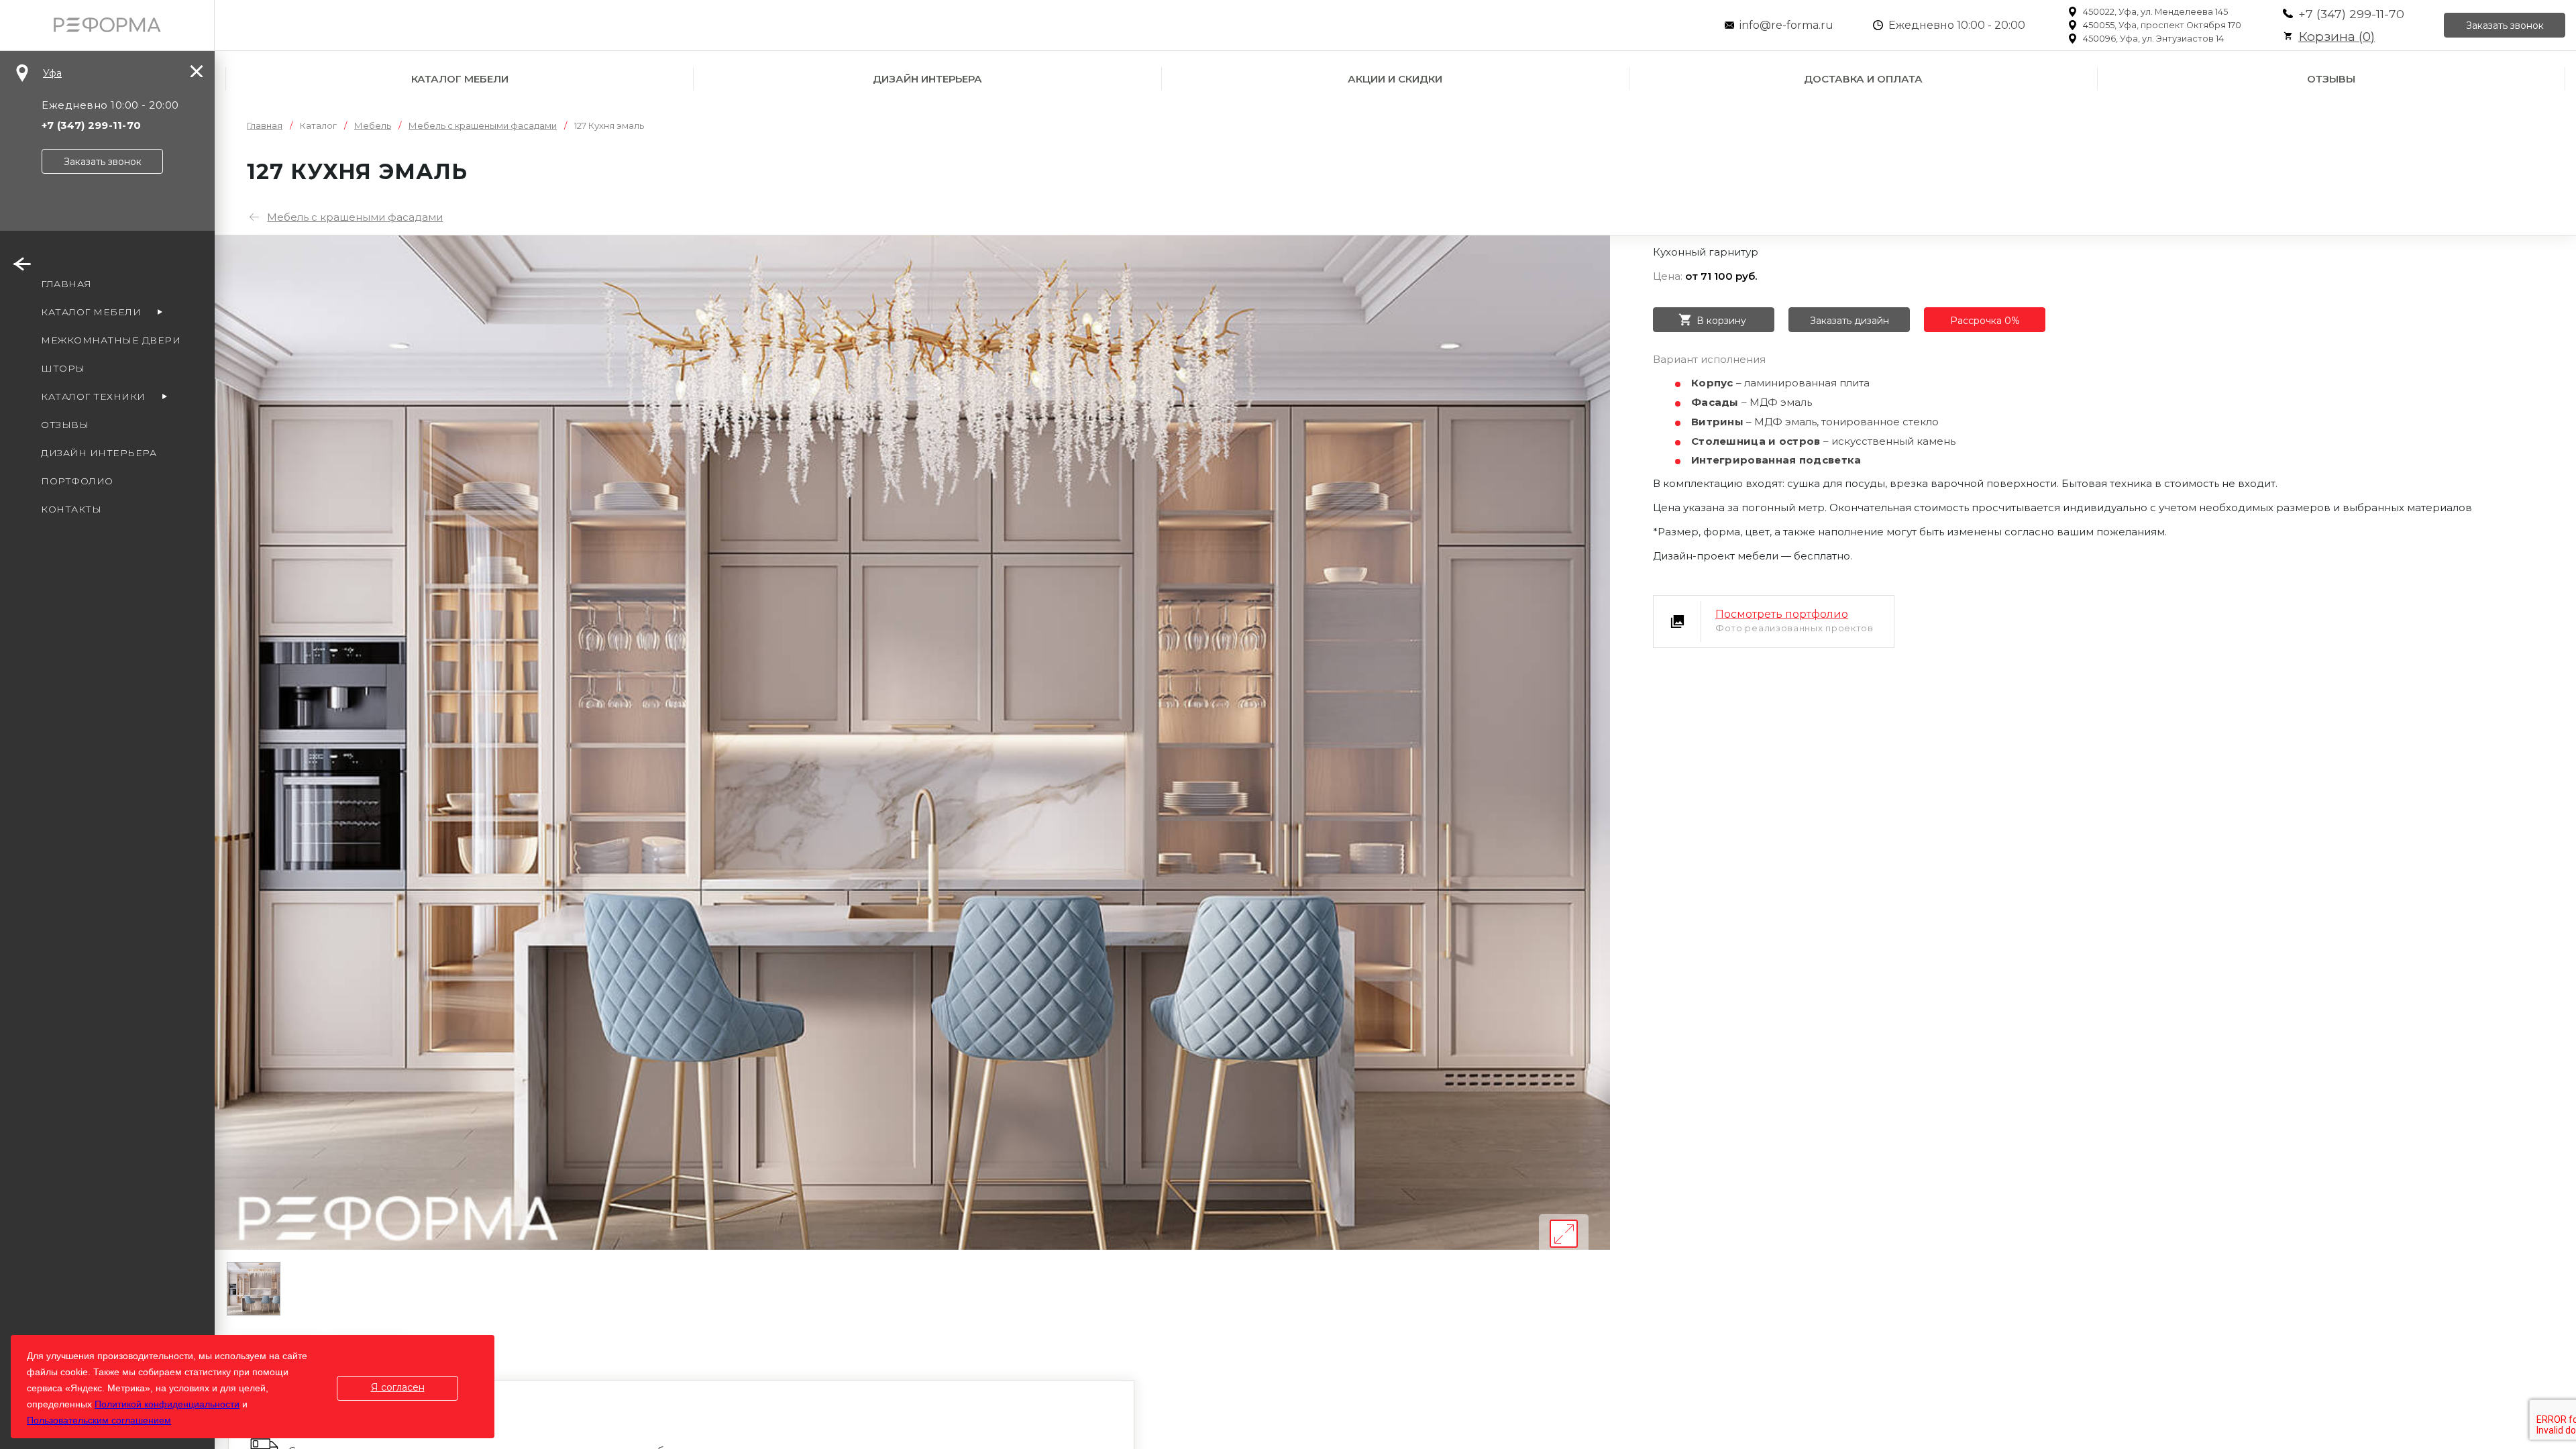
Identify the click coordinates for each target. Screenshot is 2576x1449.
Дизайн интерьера (927, 79)
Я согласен (398, 1387)
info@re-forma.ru (1786, 25)
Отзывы (2331, 79)
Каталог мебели (460, 79)
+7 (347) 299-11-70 (2351, 14)
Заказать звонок (2505, 25)
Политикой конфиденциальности (167, 1404)
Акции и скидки (1395, 79)
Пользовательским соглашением (99, 1420)
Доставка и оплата (1863, 79)
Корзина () (2337, 37)
